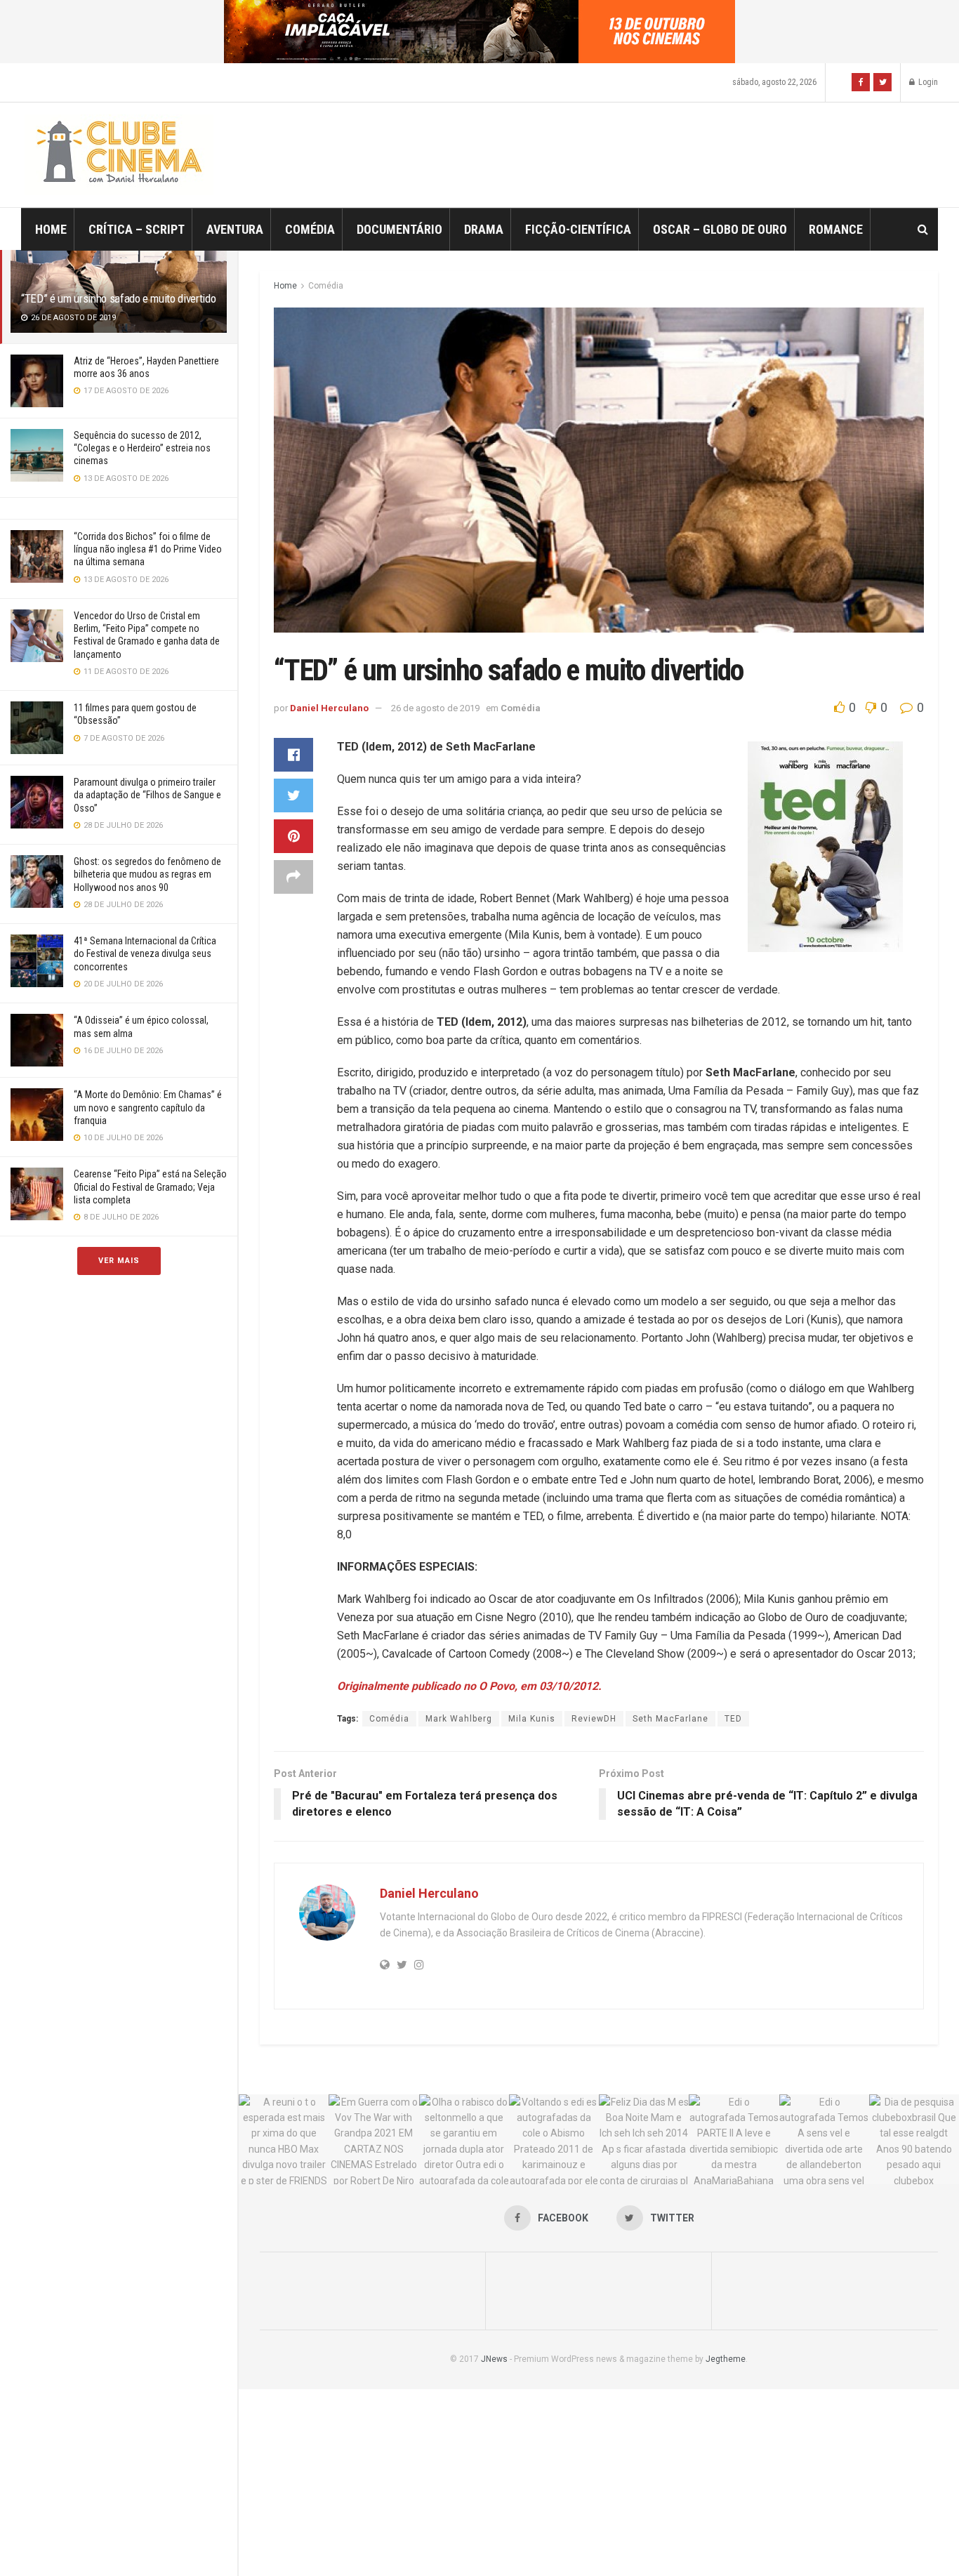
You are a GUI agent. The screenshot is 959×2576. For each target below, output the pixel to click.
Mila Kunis (532, 1719)
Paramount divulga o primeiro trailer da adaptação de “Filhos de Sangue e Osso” (147, 795)
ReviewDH (594, 1719)
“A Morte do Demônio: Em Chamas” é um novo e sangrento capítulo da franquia (148, 1107)
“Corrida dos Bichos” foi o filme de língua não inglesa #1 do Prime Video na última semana (148, 549)
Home (51, 229)
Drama (484, 229)
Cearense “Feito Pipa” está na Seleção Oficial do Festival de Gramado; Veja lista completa (150, 1187)
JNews (494, 2359)
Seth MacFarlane (670, 1719)
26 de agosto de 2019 (435, 708)
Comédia (310, 229)
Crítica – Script (137, 229)
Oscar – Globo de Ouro (720, 229)
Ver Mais (119, 1261)
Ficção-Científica (578, 229)
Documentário (399, 229)
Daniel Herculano (329, 708)
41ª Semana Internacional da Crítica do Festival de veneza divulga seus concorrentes (145, 953)
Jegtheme (726, 2359)
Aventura (235, 229)
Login (927, 82)
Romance (836, 229)
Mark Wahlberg (459, 1719)
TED (733, 1719)
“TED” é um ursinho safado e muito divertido (118, 298)
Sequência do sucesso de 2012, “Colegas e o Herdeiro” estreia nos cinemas (142, 448)
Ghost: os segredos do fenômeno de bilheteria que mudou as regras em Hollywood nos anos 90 (147, 874)
